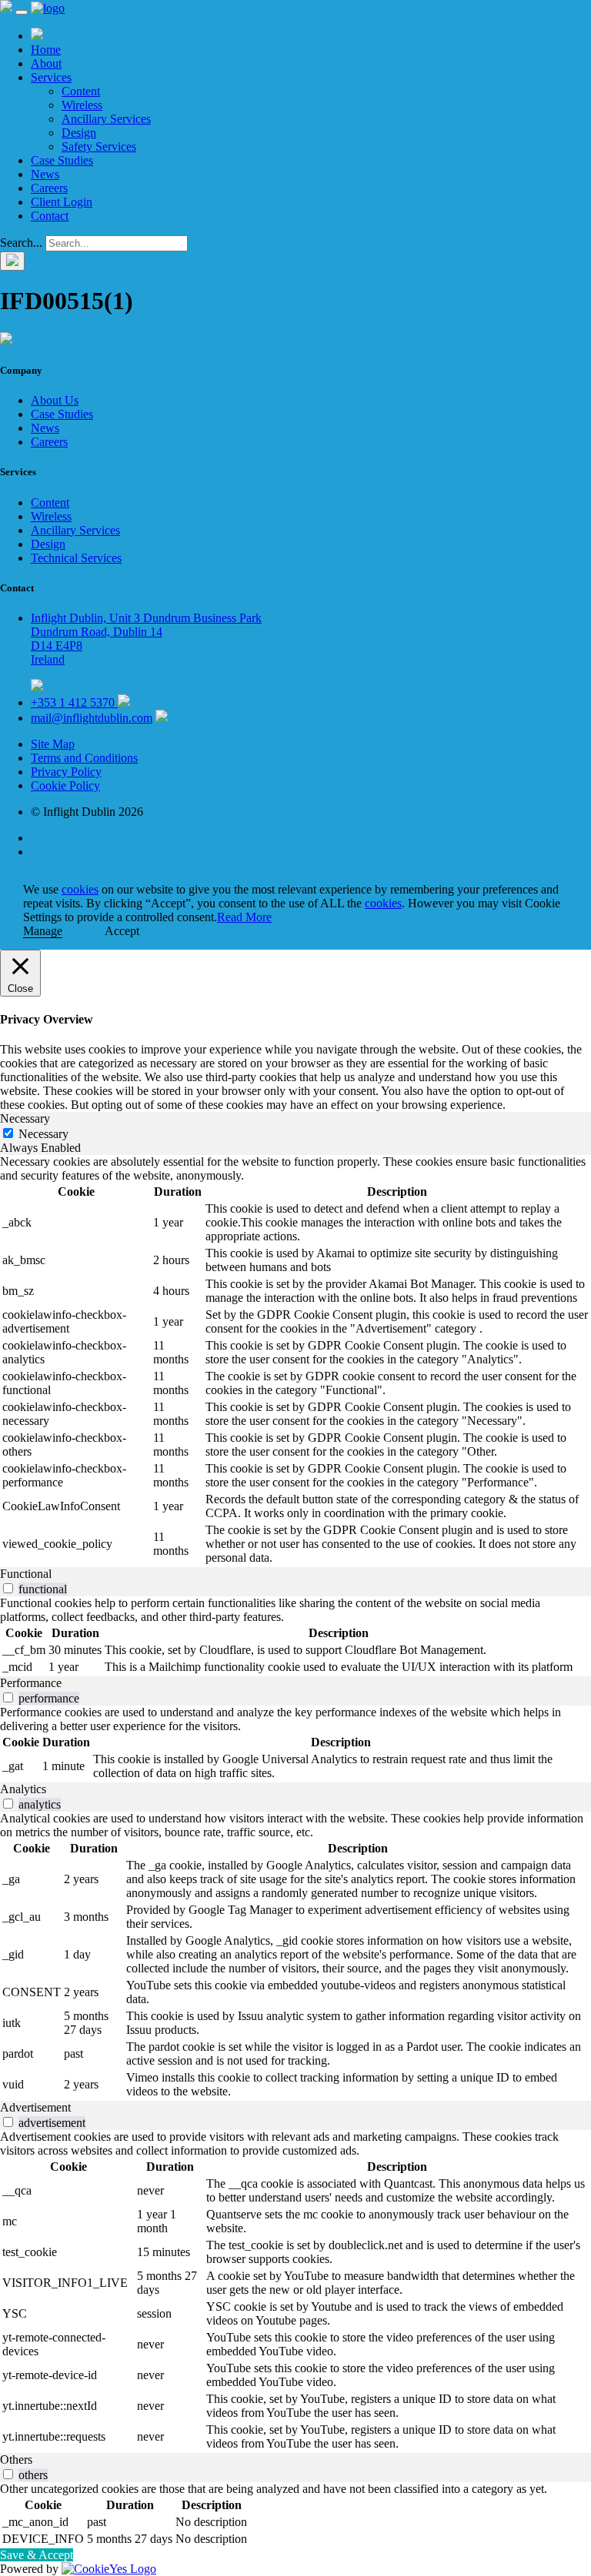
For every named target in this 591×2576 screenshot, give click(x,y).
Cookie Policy (65, 785)
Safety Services (99, 146)
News (45, 174)
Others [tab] (16, 2460)
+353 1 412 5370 (74, 702)
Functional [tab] (26, 1574)
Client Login (62, 202)
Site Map (53, 744)
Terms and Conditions (84, 758)
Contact (50, 216)
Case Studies (62, 160)
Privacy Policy (66, 772)
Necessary (43, 1134)
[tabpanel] (295, 1361)
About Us (55, 400)
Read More (244, 917)
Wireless (82, 105)
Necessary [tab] (25, 1118)
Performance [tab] (31, 1683)
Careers (49, 188)
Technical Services (76, 558)
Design (79, 133)
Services (51, 77)
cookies (80, 889)
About (46, 63)
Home (46, 50)
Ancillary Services (106, 119)
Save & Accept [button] (37, 2555)
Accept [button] (122, 931)
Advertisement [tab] (35, 2107)
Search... (21, 243)
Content (81, 91)
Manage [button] (43, 931)
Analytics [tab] (23, 1789)
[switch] (8, 1588)
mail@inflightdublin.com (92, 718)
